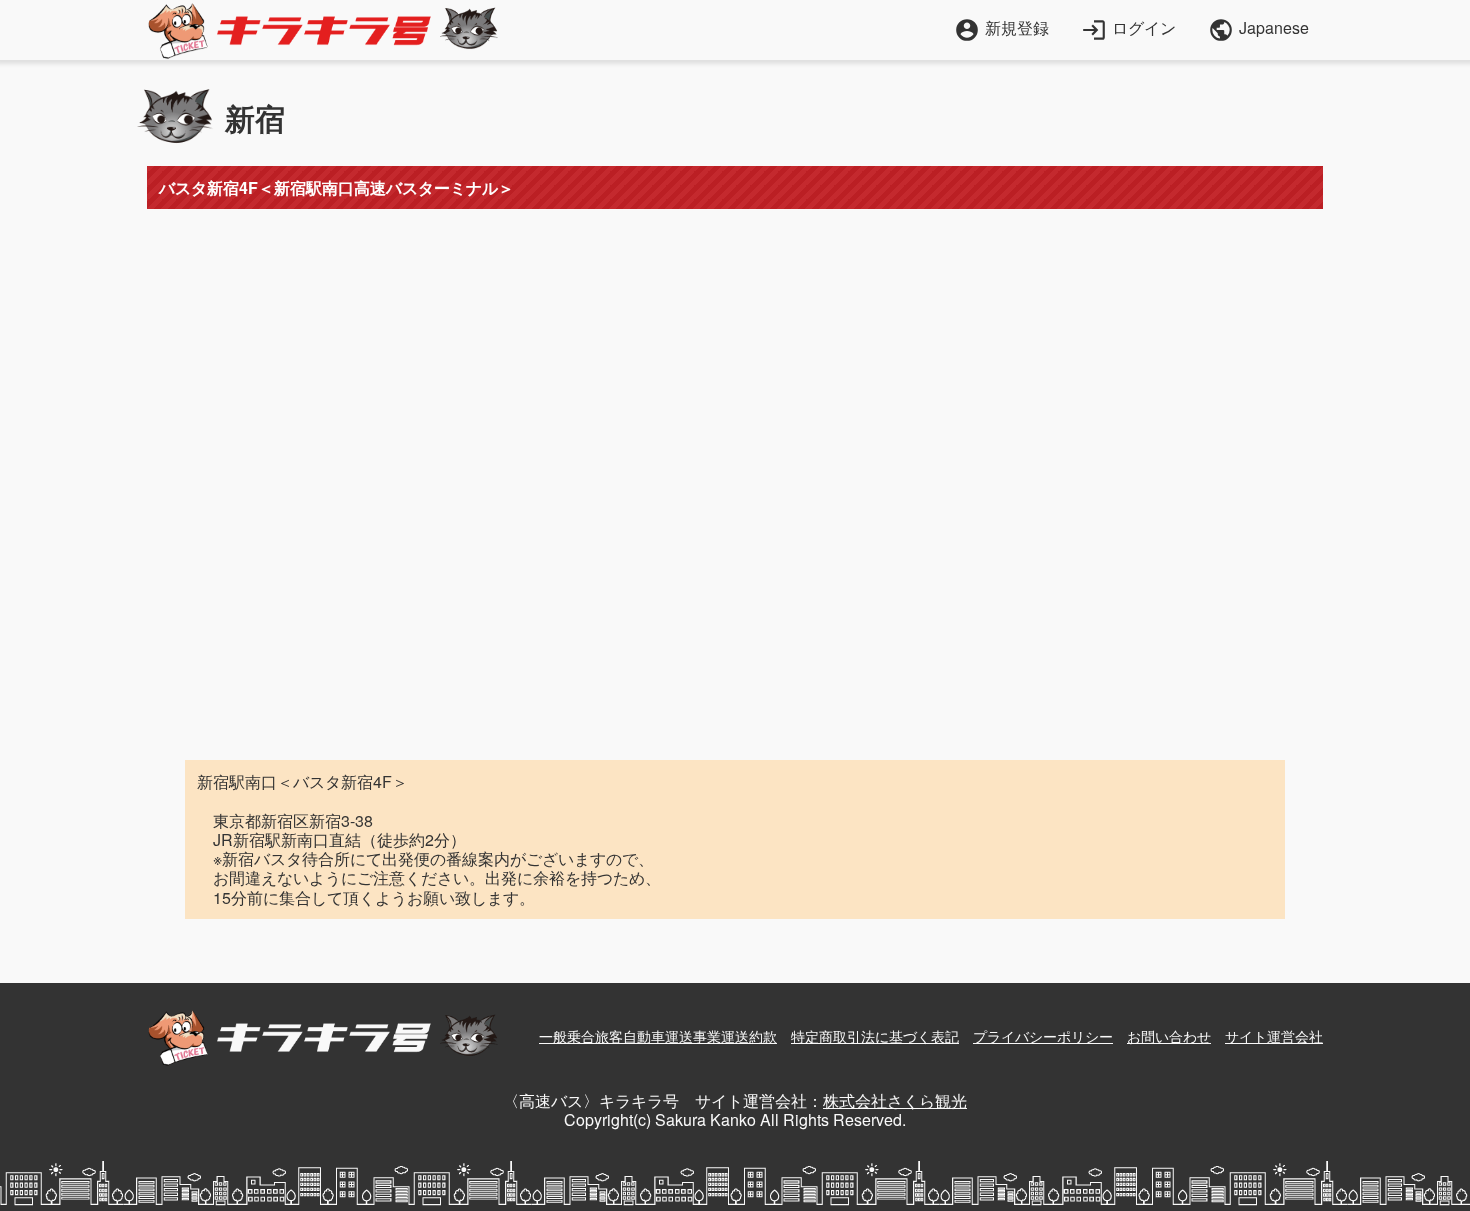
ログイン (1128, 27)
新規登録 (1001, 27)
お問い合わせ (1169, 1036)
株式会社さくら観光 (895, 1100)
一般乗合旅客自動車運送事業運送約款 (658, 1036)
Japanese (1258, 30)
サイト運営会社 (1274, 1036)
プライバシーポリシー (1043, 1036)
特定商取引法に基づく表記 (875, 1036)
